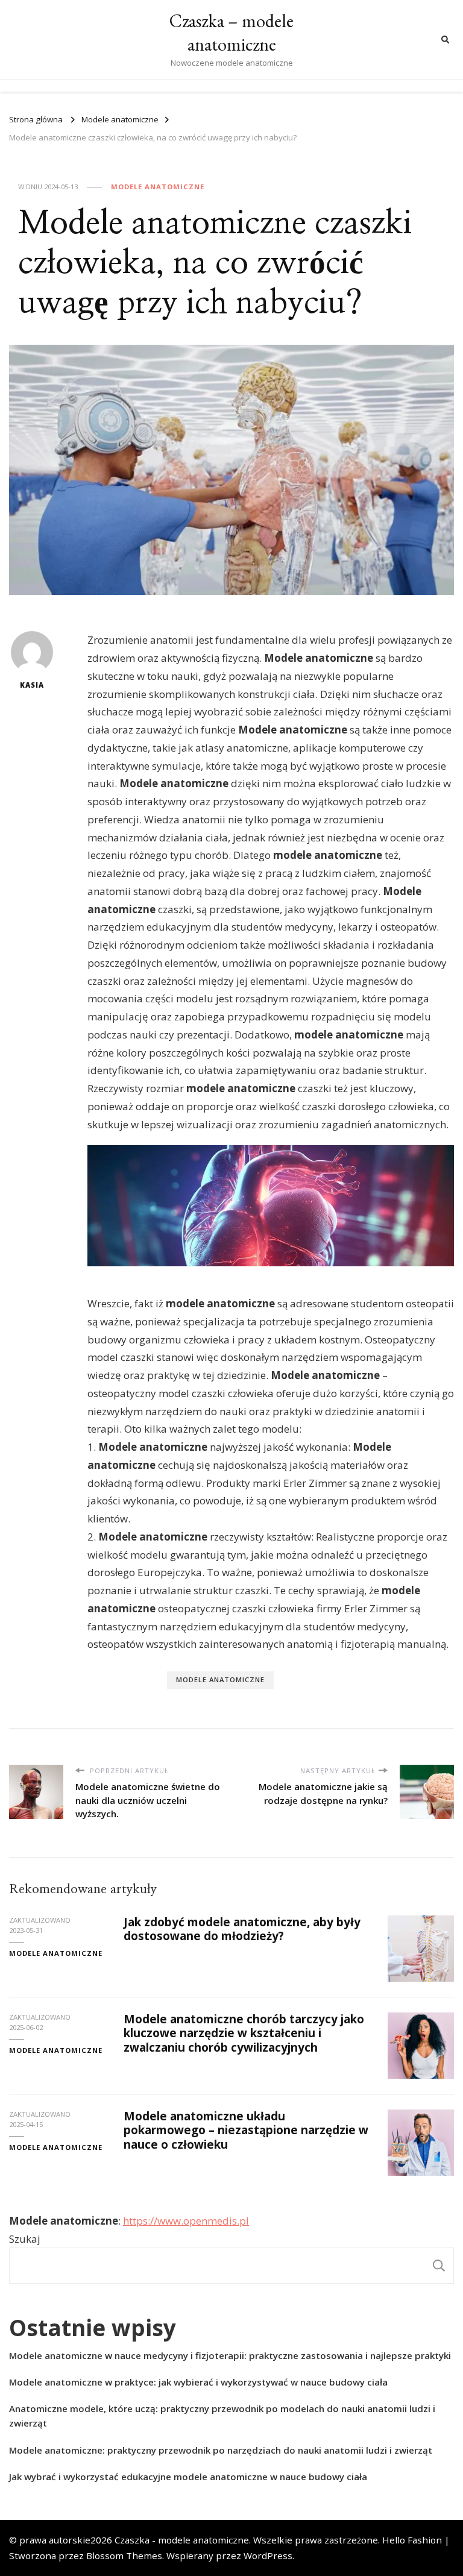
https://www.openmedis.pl (186, 2221)
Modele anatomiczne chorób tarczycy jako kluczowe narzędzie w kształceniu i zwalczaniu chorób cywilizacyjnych (244, 2033)
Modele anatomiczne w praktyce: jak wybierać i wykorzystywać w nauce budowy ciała (198, 2382)
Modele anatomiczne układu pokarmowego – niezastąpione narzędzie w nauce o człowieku (246, 2130)
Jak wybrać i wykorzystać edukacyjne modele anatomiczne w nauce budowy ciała (188, 2477)
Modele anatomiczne (158, 187)
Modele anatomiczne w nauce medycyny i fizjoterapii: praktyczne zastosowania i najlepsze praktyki (230, 2355)
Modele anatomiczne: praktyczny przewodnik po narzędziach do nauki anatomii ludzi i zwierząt (221, 2450)
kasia (32, 685)
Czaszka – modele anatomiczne (231, 33)
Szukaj (25, 2239)
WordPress (268, 2556)
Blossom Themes (124, 2556)
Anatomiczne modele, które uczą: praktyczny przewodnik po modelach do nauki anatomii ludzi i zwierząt (222, 2416)
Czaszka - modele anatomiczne (182, 2540)
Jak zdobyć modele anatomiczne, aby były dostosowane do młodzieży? (242, 1929)
